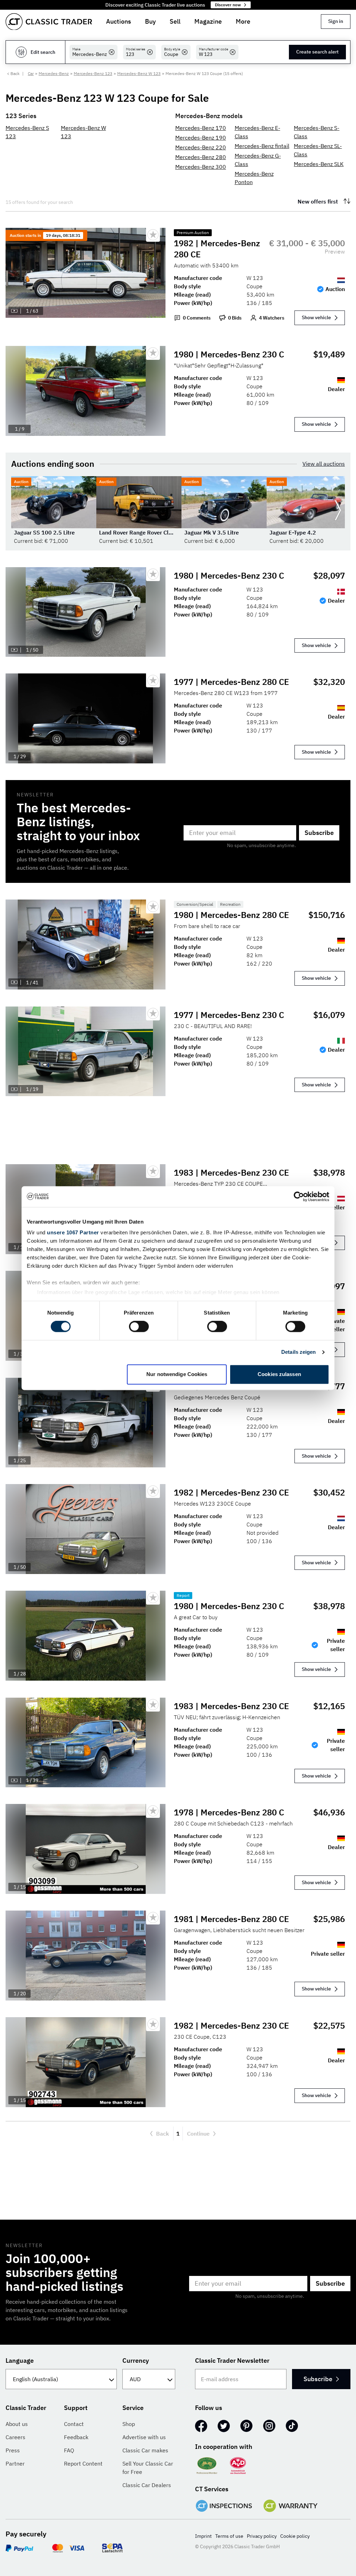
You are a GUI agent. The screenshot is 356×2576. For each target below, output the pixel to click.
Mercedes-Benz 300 (201, 167)
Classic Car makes (145, 2450)
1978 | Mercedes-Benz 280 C (229, 1812)
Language (20, 2360)
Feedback (76, 2437)
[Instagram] (269, 2426)
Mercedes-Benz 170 (201, 128)
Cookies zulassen (279, 1374)
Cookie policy (295, 2536)
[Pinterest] (246, 2426)
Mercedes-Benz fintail (262, 146)
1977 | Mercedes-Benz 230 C (229, 1015)
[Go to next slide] (338, 511)
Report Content (83, 2463)
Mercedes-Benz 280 (201, 157)
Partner (15, 2463)
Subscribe (319, 833)
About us (17, 2424)
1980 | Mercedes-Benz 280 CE (231, 915)
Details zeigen (298, 1352)
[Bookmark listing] (153, 235)
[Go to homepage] (49, 22)
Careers (15, 2437)
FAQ (69, 2450)
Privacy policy (262, 2536)
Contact (74, 2424)
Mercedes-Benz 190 (201, 138)
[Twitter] (224, 2426)
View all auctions (324, 464)
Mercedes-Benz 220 (201, 147)
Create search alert (317, 52)
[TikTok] (292, 2426)
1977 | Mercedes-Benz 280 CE (231, 682)
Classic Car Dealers (147, 2485)
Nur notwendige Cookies (177, 1374)
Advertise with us (144, 2437)
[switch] (139, 1327)
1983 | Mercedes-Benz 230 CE (231, 1173)
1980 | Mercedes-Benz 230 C (229, 354)
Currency (136, 2360)
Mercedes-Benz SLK (319, 164)
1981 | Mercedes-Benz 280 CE (231, 1919)
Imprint (203, 2536)
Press (13, 2450)
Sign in (336, 21)
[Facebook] (201, 2426)
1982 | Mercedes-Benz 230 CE (231, 1492)
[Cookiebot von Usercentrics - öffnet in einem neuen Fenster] (299, 1196)
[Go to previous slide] (18, 511)
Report (183, 1595)
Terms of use (229, 2536)
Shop (129, 2424)
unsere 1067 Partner (73, 1232)
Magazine (208, 21)
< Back (13, 73)
